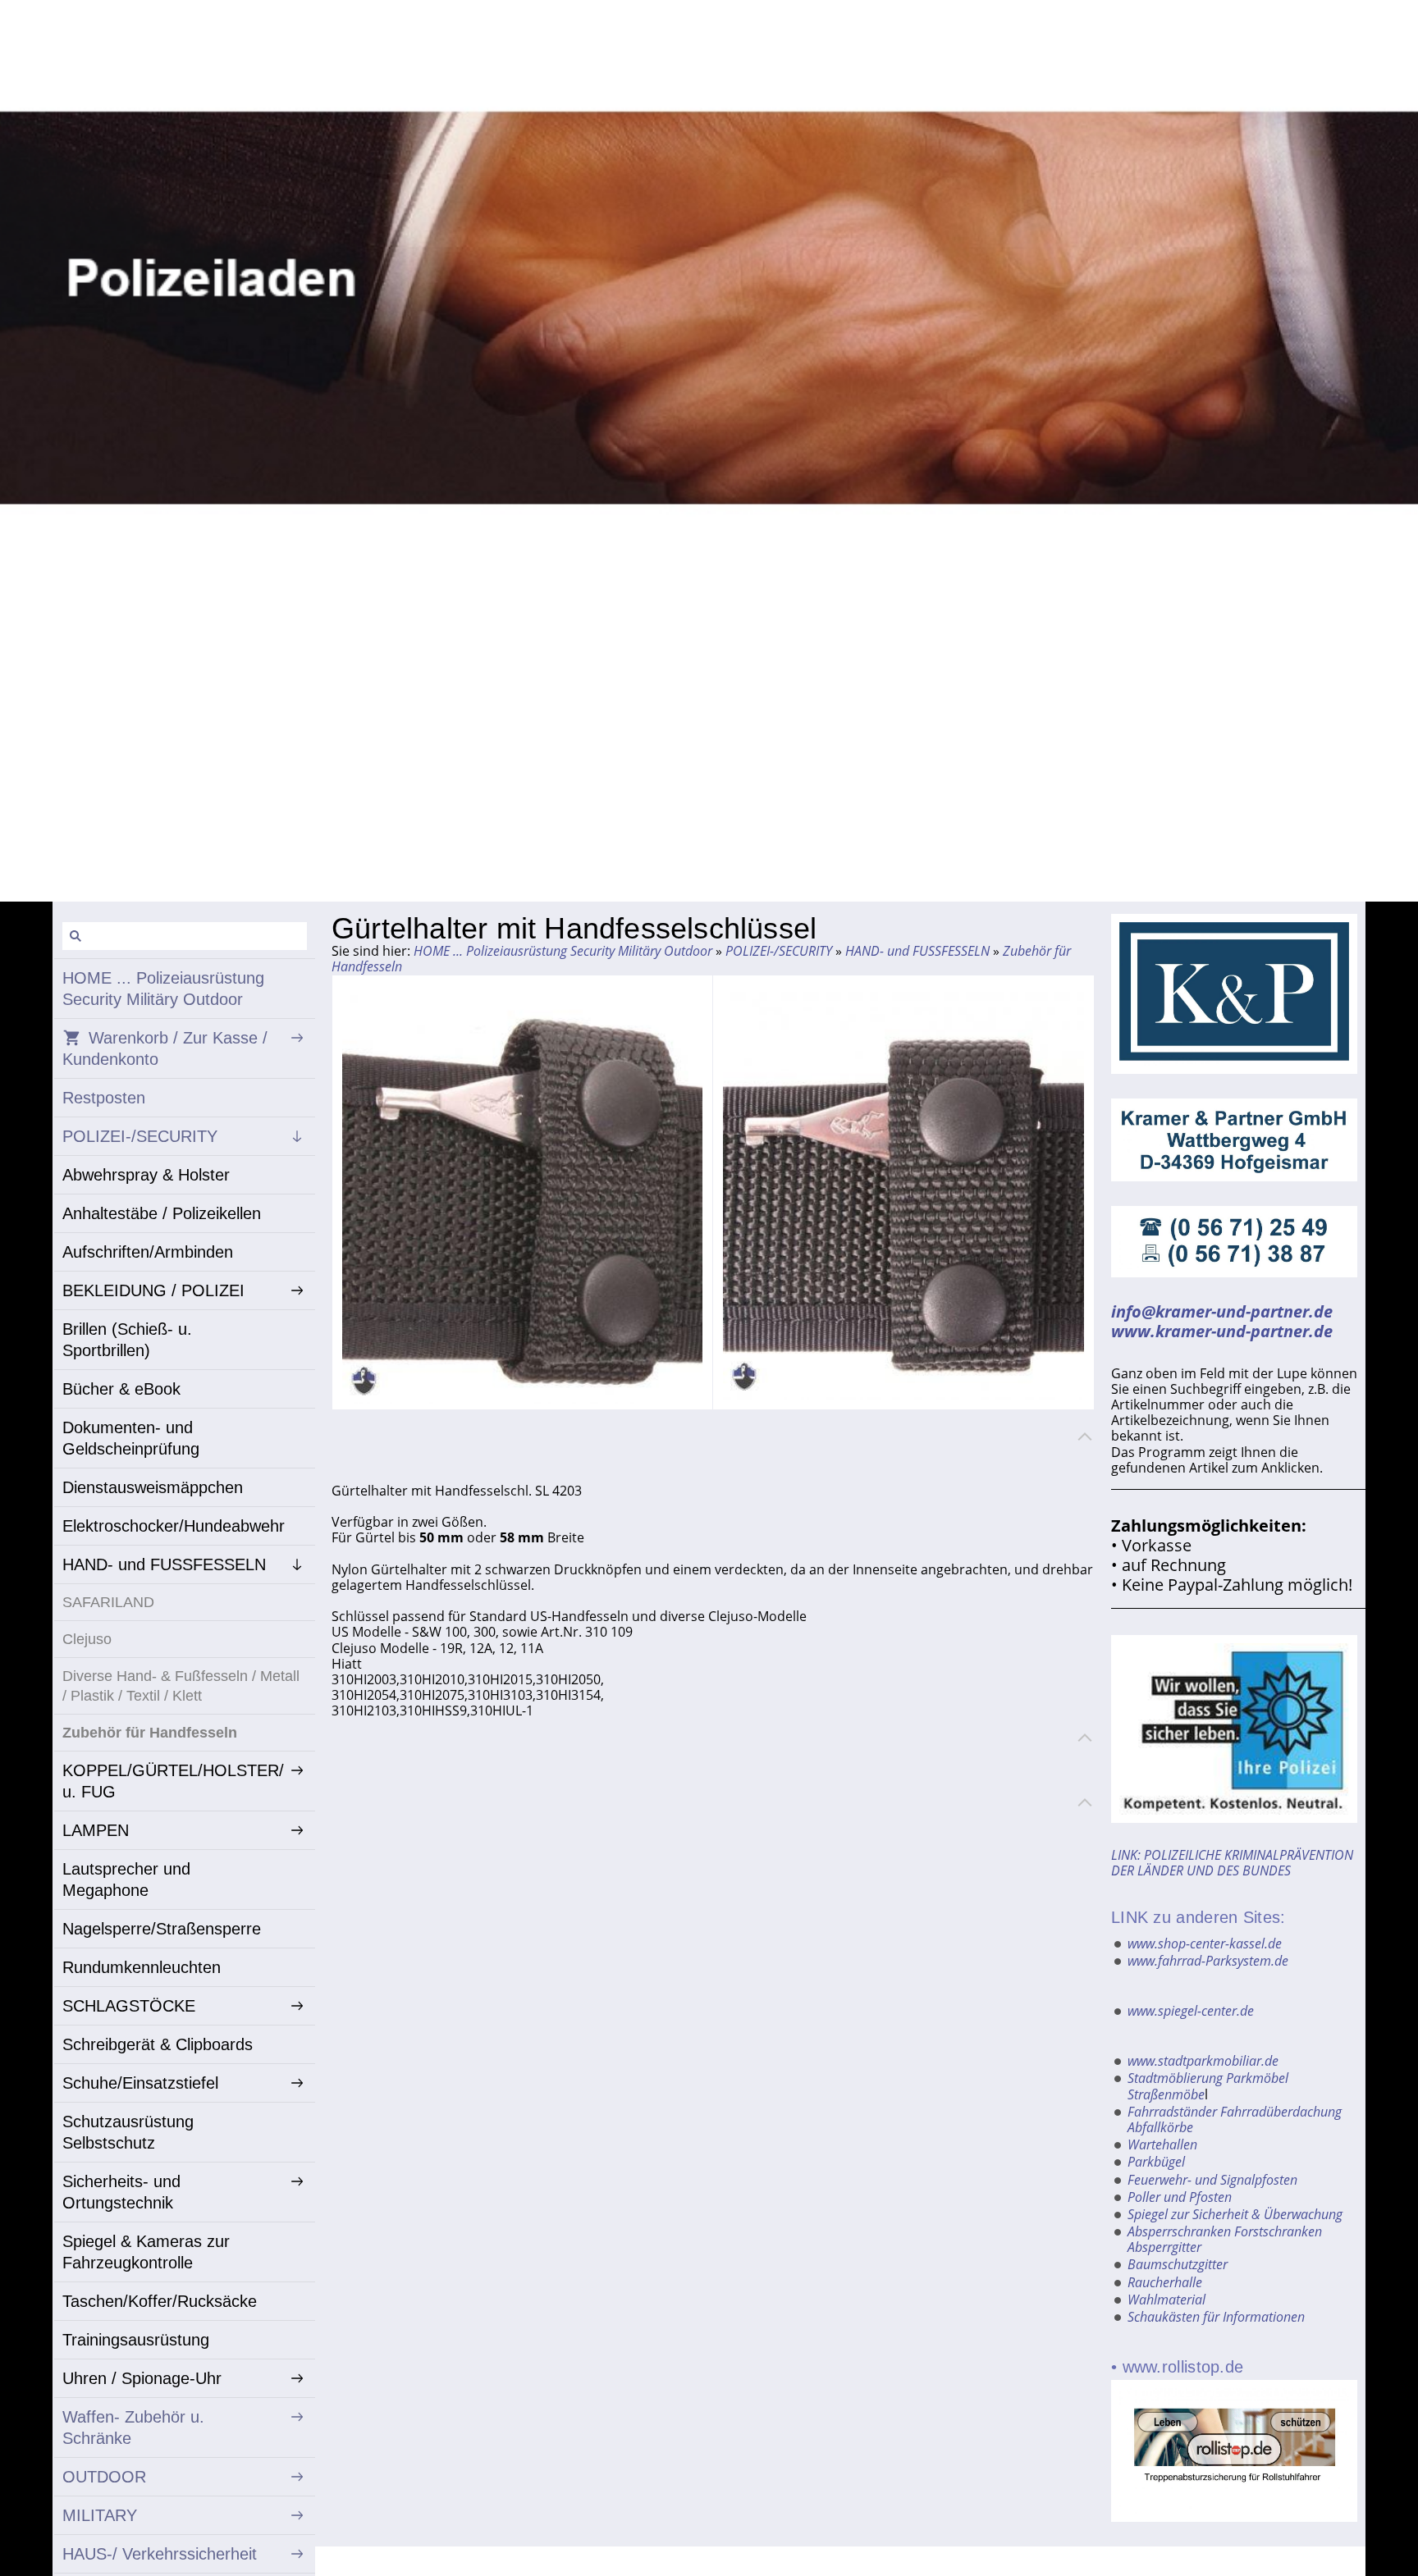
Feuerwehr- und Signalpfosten (1212, 2180)
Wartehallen (1162, 2144)
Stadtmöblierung (1175, 2078)
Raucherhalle (1165, 2282)
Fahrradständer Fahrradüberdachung (1235, 2112)
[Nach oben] (1085, 1436)
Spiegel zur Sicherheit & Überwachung (1235, 2214)
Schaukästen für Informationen (1216, 2317)
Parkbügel (1156, 2162)
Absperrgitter (1164, 2247)
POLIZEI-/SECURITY (779, 951)
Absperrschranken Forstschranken (1225, 2231)
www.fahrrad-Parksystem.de (1208, 1961)
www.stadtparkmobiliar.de (1203, 2061)
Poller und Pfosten (1180, 2197)
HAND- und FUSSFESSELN (917, 951)
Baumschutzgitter (1178, 2264)
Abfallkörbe (1160, 2127)
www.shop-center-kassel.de (1205, 1943)
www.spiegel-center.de (1191, 2011)
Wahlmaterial (1166, 2300)
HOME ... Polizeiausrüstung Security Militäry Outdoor (563, 951)
